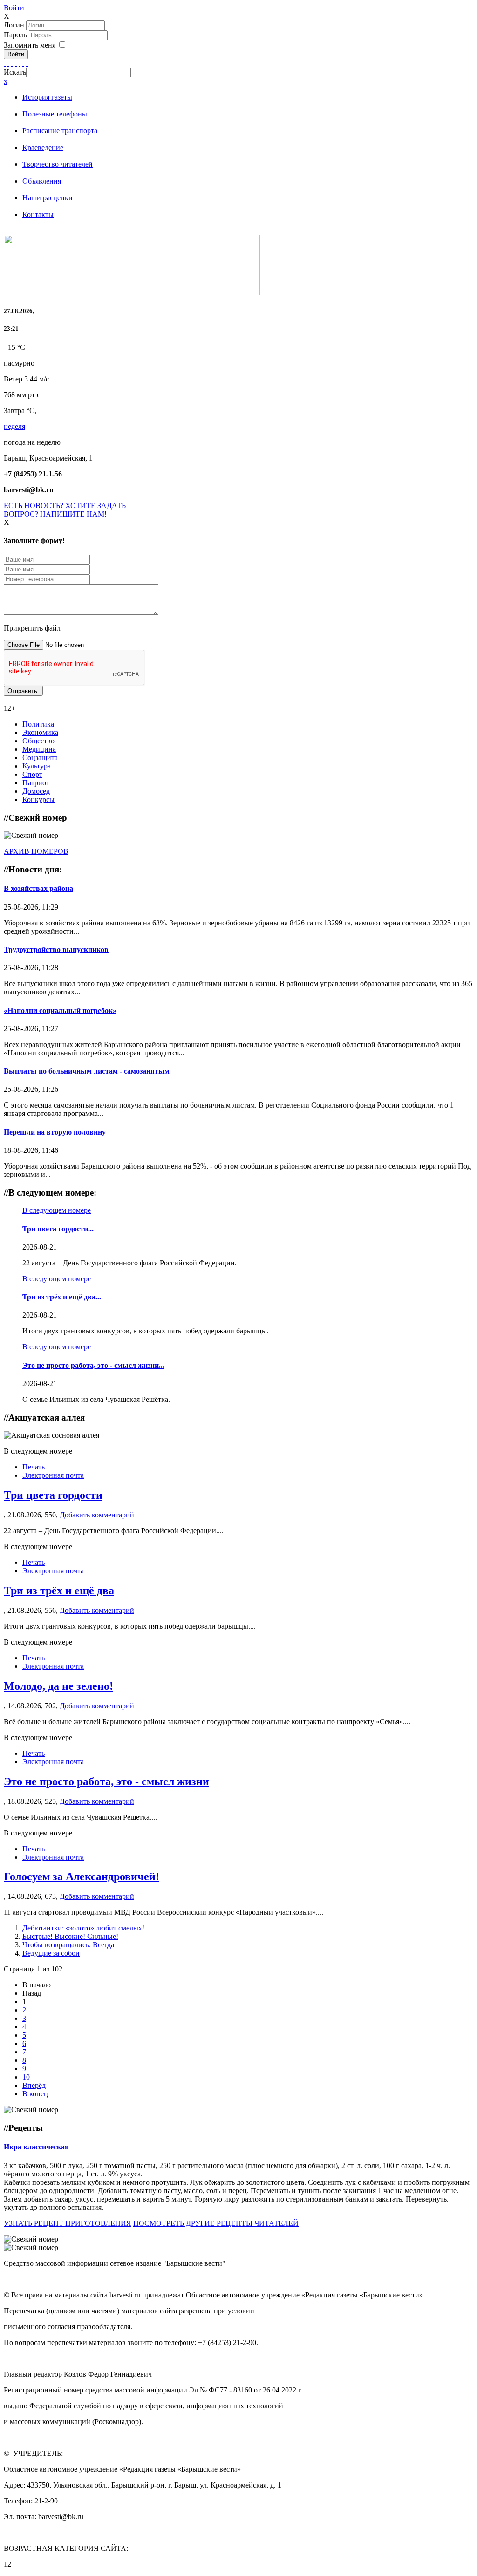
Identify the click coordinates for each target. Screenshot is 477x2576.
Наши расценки (48, 198)
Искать (15, 72)
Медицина (39, 749)
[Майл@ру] (12, 63)
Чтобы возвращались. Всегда (68, 1945)
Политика (38, 724)
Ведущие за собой (51, 1953)
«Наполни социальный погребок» (60, 1010)
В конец (35, 2094)
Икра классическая (36, 2147)
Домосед (36, 791)
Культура (37, 766)
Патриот (36, 783)
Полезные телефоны (55, 114)
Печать (34, 1467)
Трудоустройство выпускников (56, 949)
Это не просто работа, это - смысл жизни (106, 1781)
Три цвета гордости (53, 1495)
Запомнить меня (30, 45)
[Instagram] (27, 63)
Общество (38, 741)
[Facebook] (5, 63)
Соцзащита (40, 758)
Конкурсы (38, 799)
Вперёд (34, 2085)
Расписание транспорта (60, 131)
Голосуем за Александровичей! (82, 1876)
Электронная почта (53, 1475)
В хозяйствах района (38, 888)
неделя (14, 426)
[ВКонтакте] (20, 63)
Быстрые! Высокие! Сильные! (70, 1936)
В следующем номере (57, 1210)
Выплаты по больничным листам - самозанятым (87, 1071)
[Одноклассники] (16, 63)
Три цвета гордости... (58, 1229)
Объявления (42, 181)
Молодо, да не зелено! (58, 1686)
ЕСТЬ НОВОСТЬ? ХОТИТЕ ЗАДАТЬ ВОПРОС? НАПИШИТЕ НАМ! (65, 510)
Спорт (32, 774)
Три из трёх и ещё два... (62, 1297)
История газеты (47, 97)
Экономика (40, 732)
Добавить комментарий (97, 1515)
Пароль (16, 35)
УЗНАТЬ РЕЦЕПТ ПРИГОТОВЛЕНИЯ (68, 2223)
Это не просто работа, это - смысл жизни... (93, 1365)
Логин (14, 25)
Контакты (38, 214)
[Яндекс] (23, 63)
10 (26, 2077)
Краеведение (43, 147)
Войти (14, 8)
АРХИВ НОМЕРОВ (36, 851)
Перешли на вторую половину (55, 1132)
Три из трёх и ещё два (59, 1590)
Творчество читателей (58, 164)
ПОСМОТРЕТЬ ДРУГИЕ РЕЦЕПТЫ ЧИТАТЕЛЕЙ (216, 2223)
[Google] (8, 63)
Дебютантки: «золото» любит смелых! (83, 1928)
